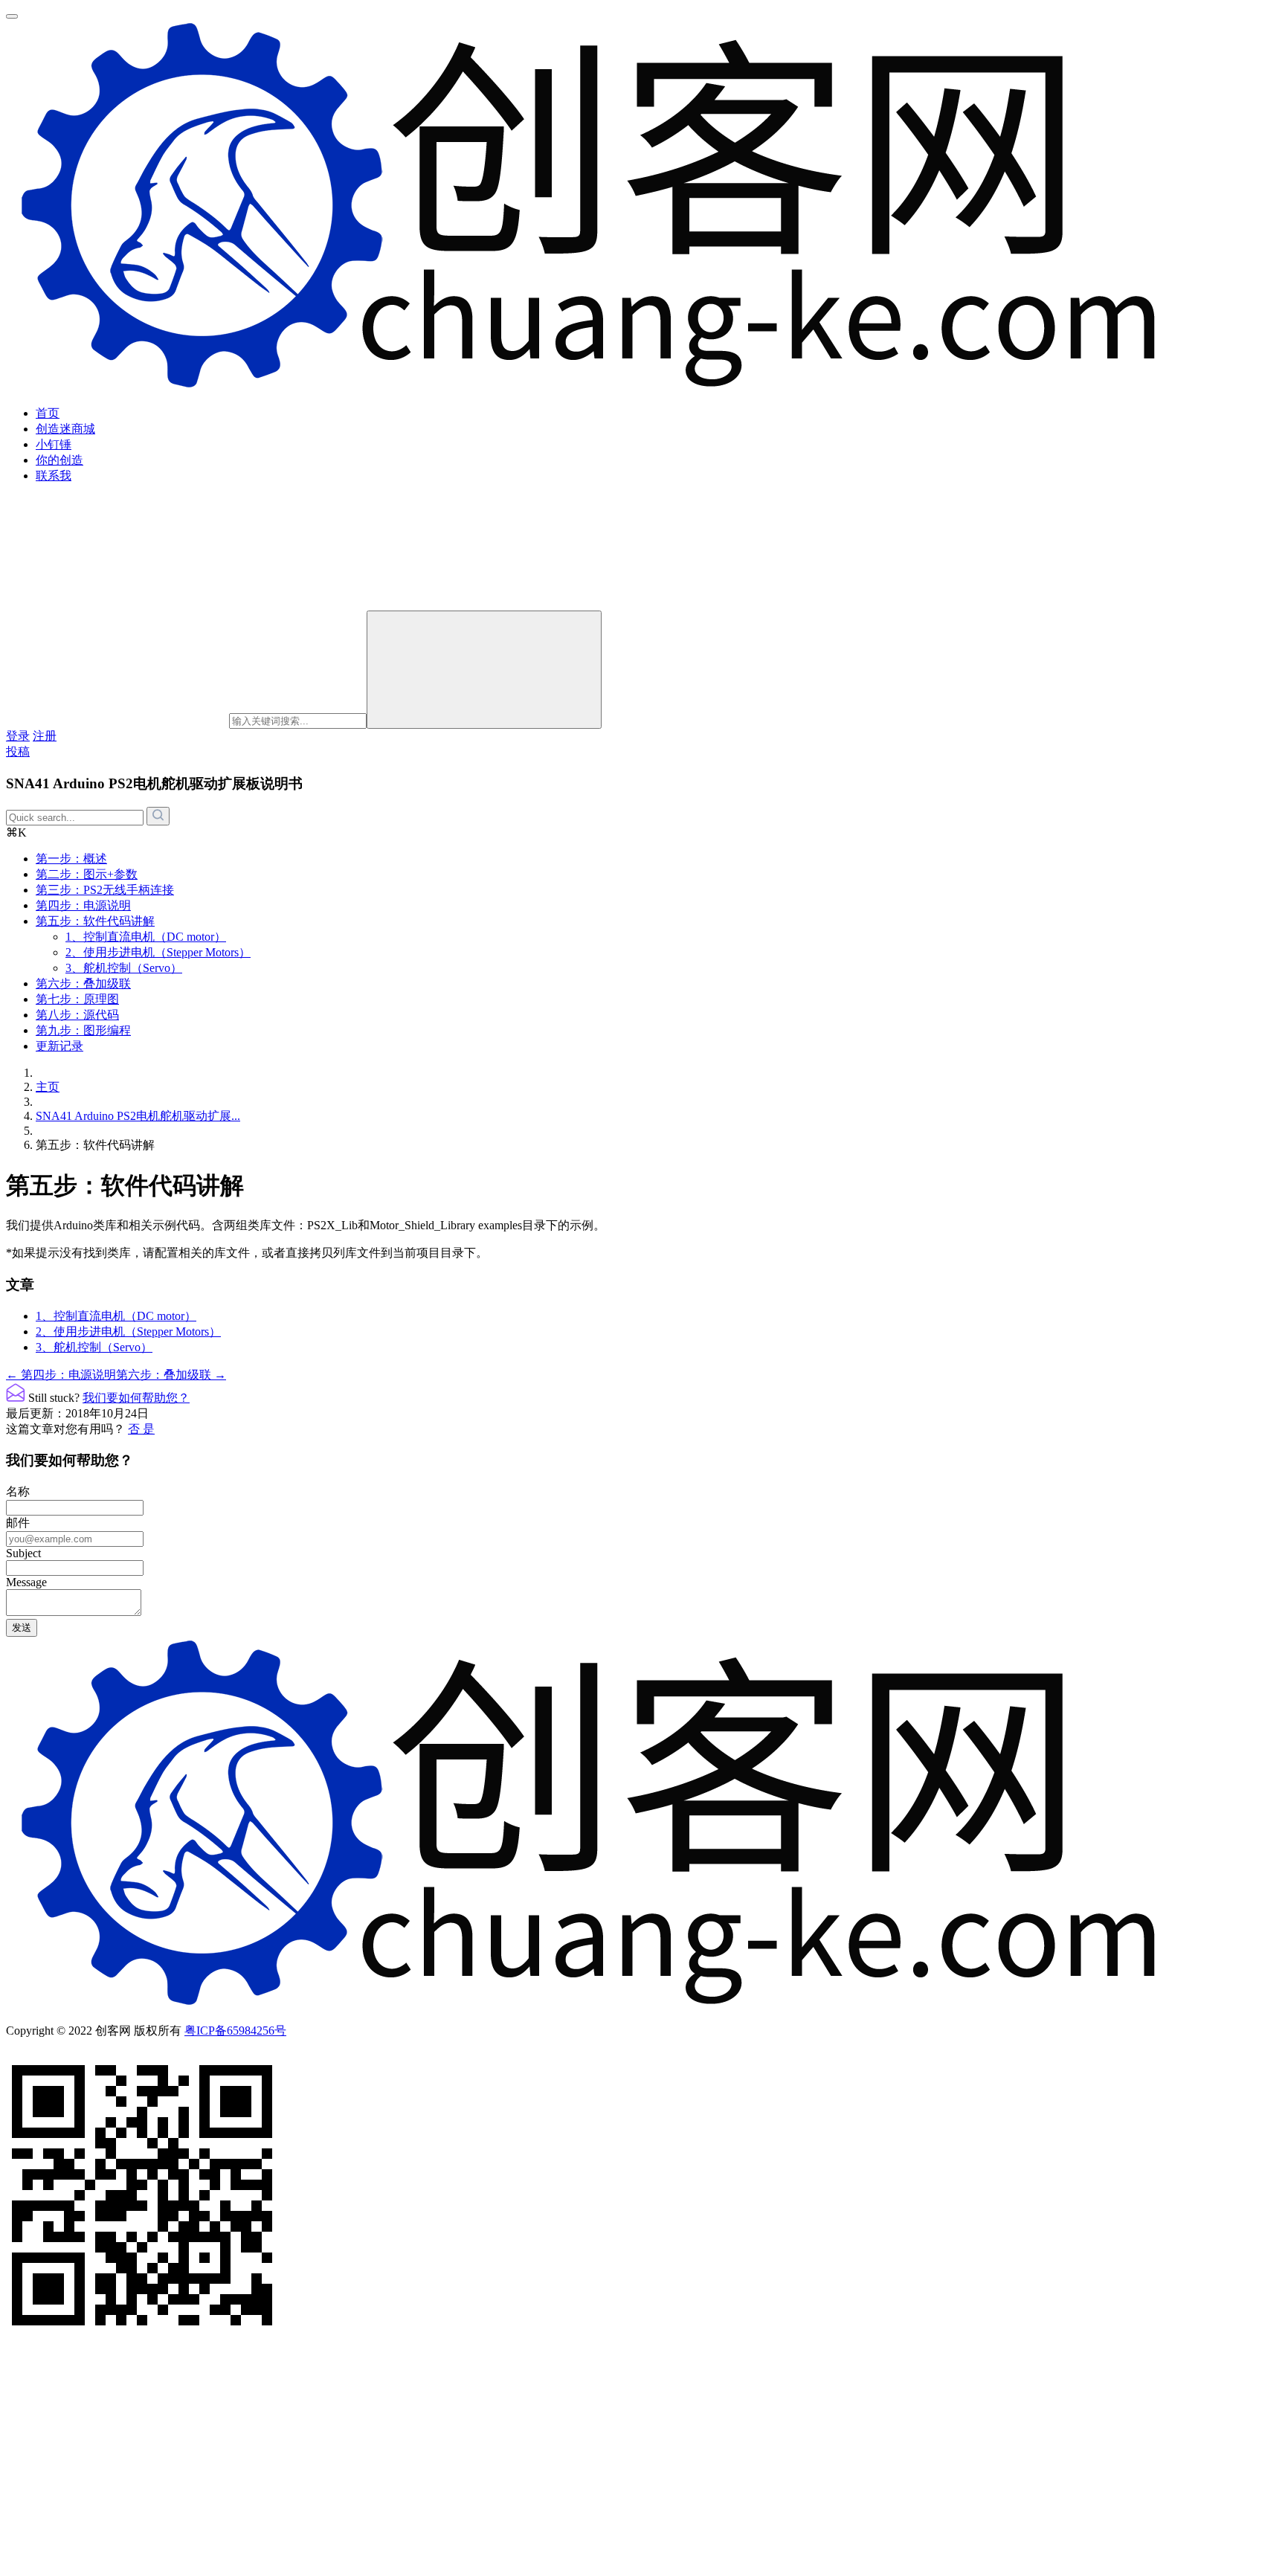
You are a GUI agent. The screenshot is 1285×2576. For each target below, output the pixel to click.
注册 (45, 736)
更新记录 (59, 1046)
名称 (18, 1491)
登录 (18, 736)
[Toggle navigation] (12, 16)
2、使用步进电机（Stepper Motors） (158, 952)
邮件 (18, 1523)
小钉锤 (54, 444)
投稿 (18, 751)
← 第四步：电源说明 (61, 1375)
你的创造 (59, 460)
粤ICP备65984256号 (235, 2031)
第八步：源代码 (77, 1015)
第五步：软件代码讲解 (95, 921)
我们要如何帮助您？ (136, 1398)
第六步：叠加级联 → (171, 1375)
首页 (48, 413)
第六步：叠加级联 (83, 983)
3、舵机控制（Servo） (124, 968)
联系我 (54, 476)
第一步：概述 (71, 859)
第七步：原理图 (77, 999)
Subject (23, 1553)
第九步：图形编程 (83, 1030)
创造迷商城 (65, 429)
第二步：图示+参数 (87, 874)
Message (26, 1582)
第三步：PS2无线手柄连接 (105, 890)
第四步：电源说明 (83, 905)
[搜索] (484, 670)
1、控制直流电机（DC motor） (146, 937)
